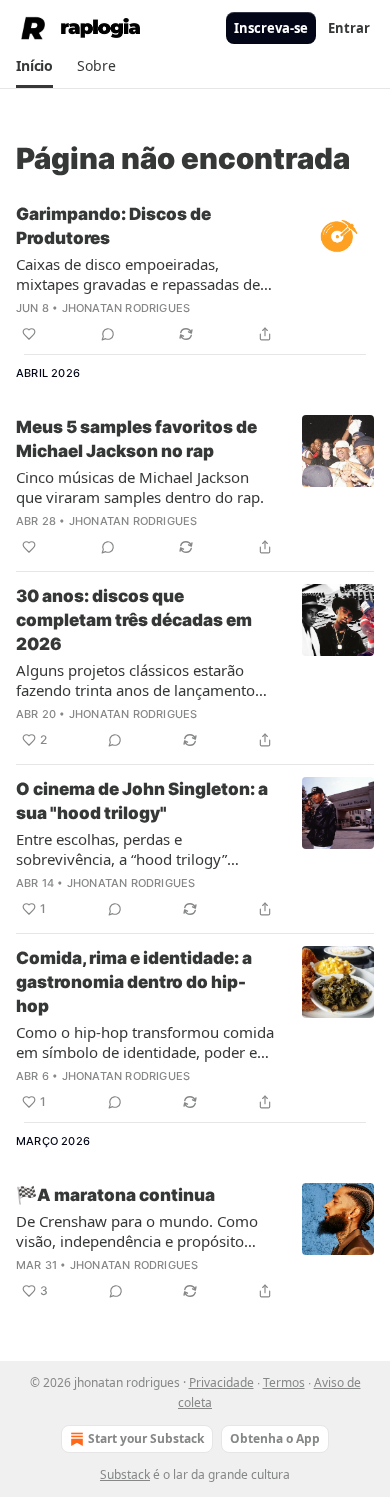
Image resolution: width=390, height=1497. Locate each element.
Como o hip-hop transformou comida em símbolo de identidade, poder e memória (145, 1042)
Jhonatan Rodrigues (126, 308)
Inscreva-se (271, 28)
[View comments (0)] (108, 334)
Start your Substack (146, 1438)
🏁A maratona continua (115, 1195)
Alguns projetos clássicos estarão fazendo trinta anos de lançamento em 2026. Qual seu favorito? (135, 680)
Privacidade (221, 1382)
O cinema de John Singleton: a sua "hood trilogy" (142, 801)
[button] (34, 66)
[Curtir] (29, 334)
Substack (125, 1474)
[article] (195, 274)
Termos (284, 1382)
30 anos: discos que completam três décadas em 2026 (134, 620)
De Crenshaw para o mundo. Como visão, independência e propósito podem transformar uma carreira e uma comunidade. (137, 1231)
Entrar (349, 28)
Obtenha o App (275, 1438)
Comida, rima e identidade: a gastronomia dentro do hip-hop (134, 982)
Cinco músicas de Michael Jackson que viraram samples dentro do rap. (140, 487)
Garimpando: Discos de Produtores (113, 226)
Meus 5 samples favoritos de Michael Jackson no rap (136, 439)
